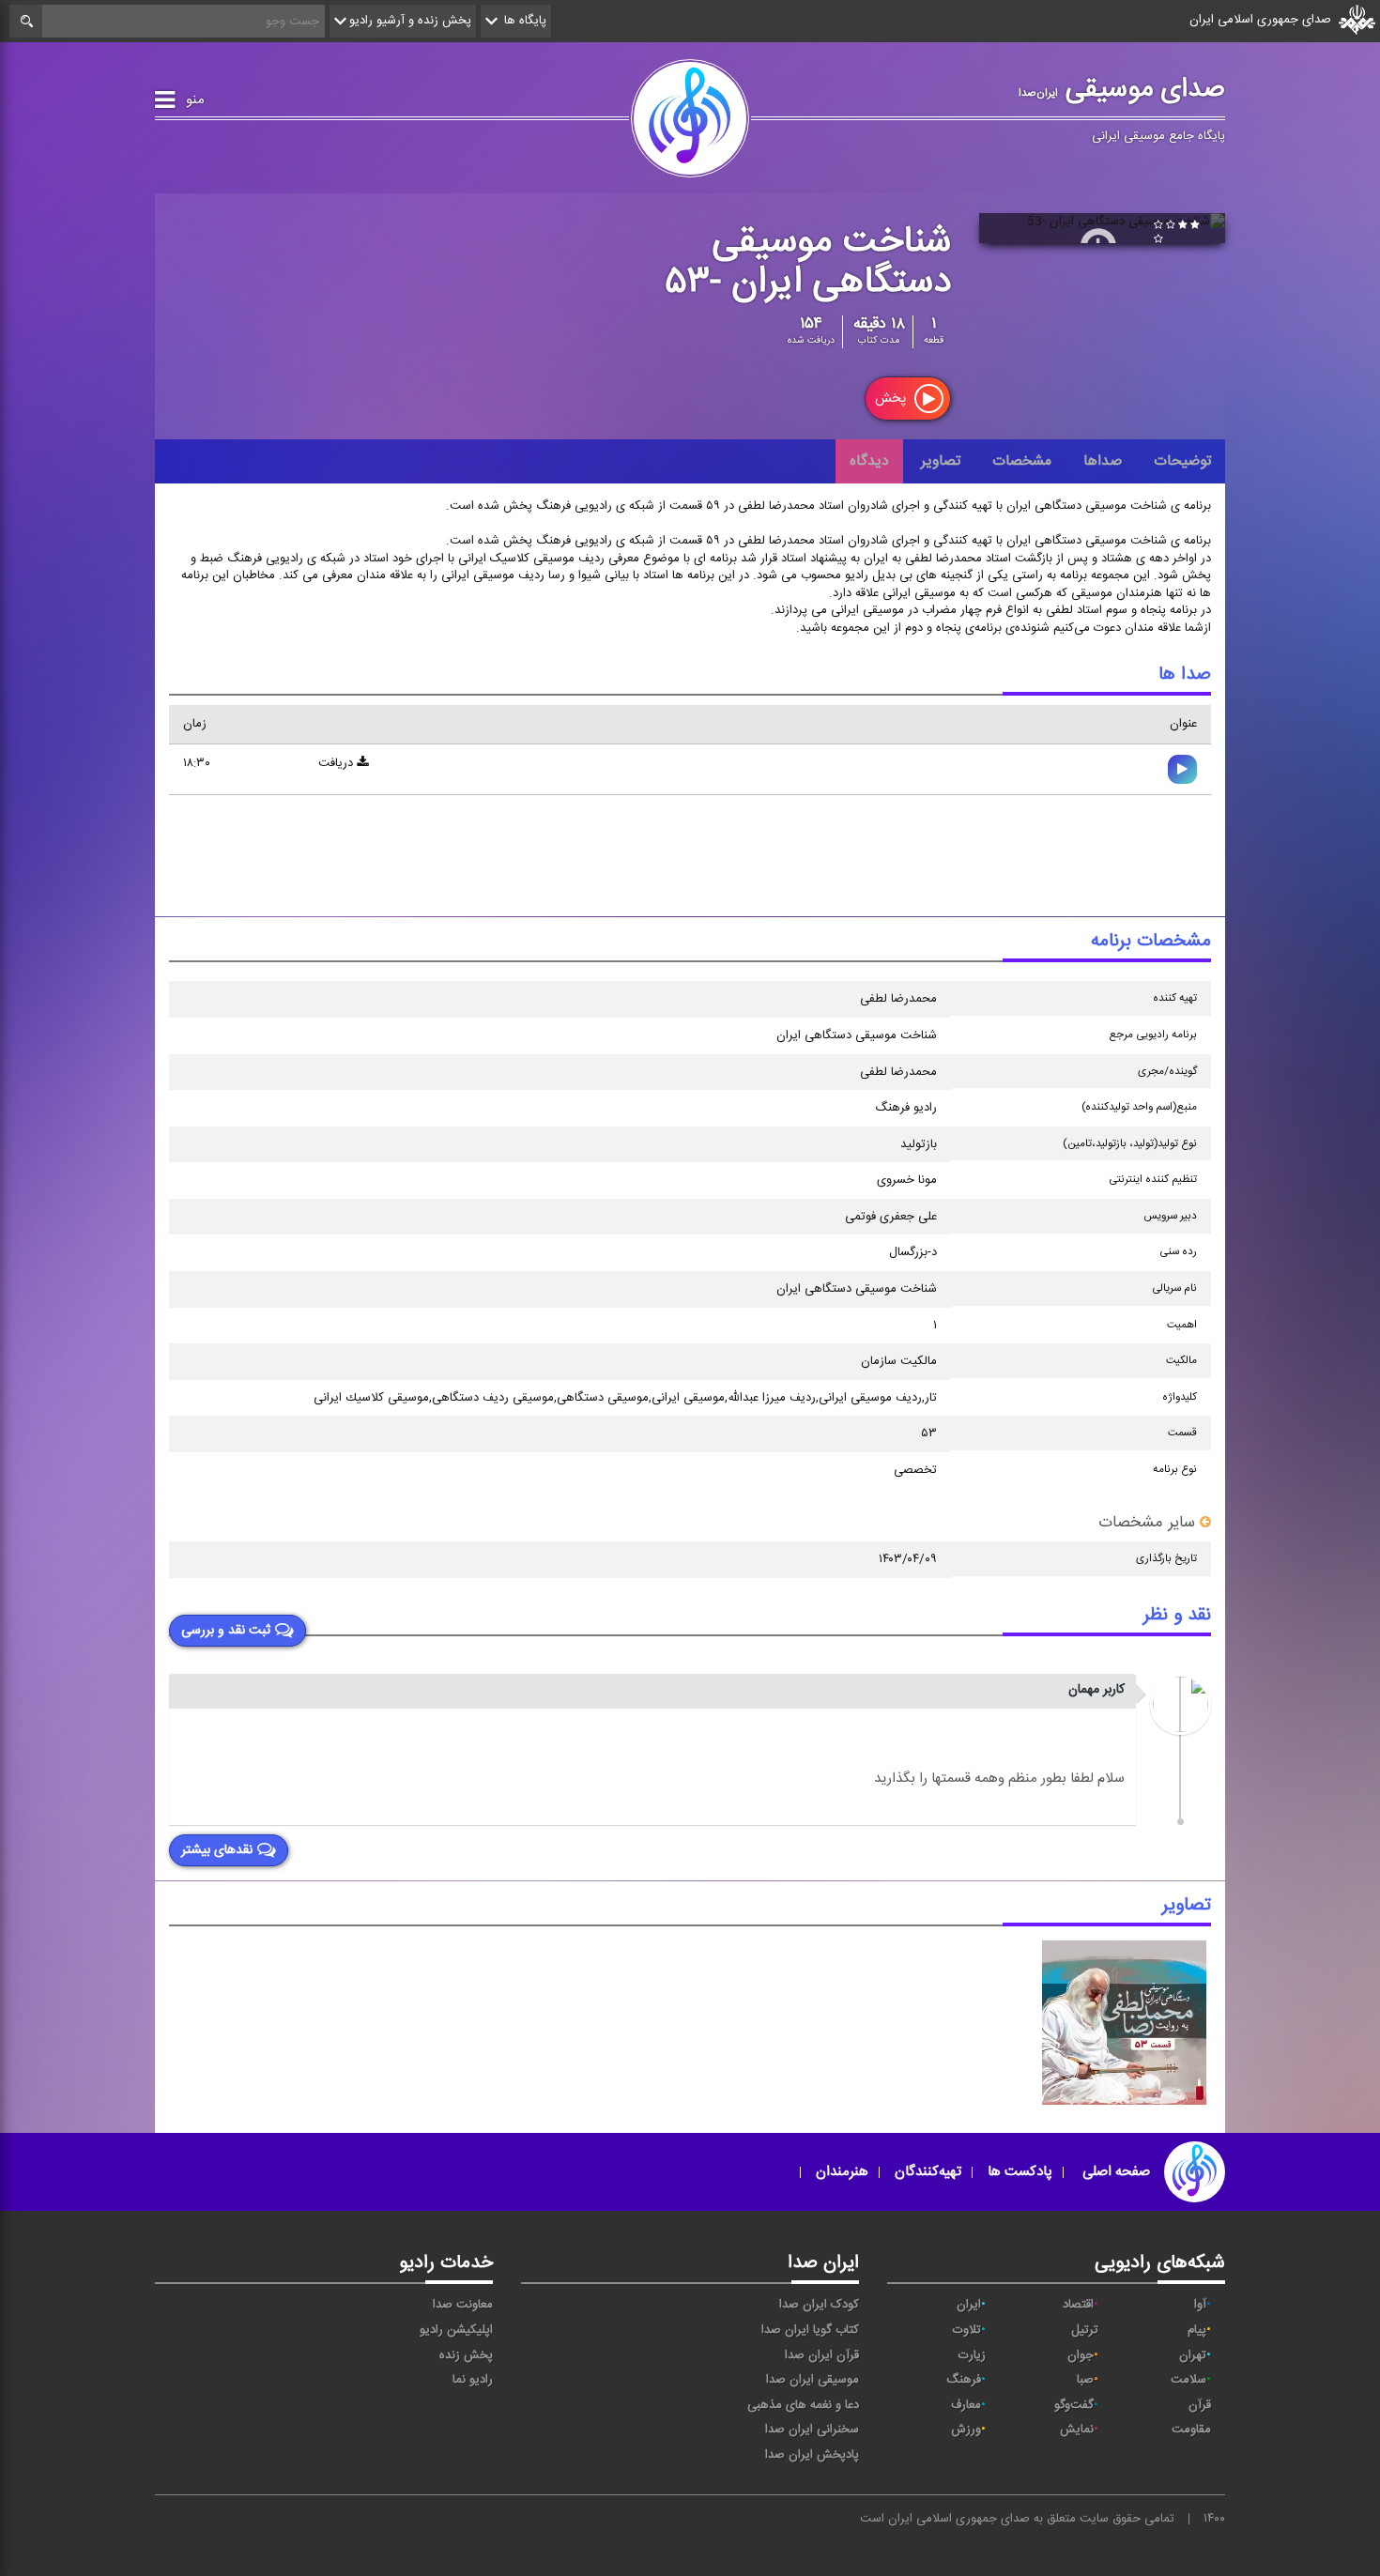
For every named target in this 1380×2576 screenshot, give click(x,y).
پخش (892, 399)
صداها (1103, 461)
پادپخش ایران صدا (812, 2455)
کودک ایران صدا (819, 2305)
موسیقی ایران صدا (813, 2380)
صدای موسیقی (1122, 89)
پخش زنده (466, 2355)
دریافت (337, 763)
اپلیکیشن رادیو (456, 2330)
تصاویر (941, 461)
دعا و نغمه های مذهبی (803, 2405)
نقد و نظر (1177, 1615)
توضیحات (1182, 461)
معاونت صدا (463, 2305)
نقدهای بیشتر (217, 1851)
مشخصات (1022, 461)
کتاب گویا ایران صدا (810, 2330)
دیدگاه (869, 461)
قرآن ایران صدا (822, 2355)
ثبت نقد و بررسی (226, 1632)
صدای (1013, 2519)
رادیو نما (473, 2380)
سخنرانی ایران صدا (812, 2430)
